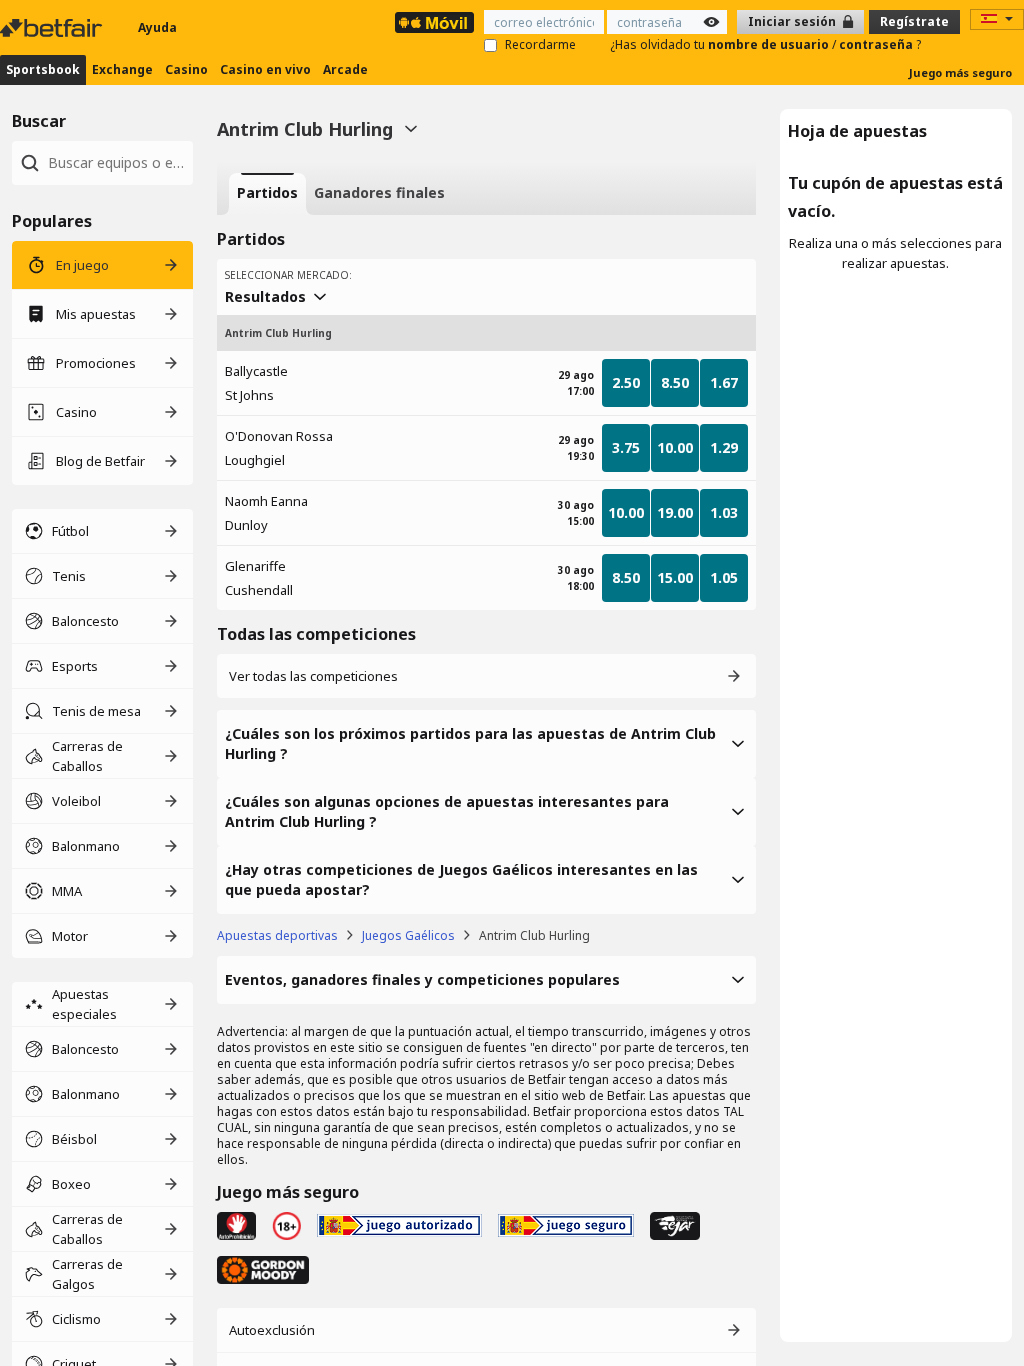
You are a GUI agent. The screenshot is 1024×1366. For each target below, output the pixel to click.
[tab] (267, 194)
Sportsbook (43, 69)
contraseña (877, 44)
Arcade (345, 69)
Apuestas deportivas (277, 935)
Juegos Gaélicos (408, 935)
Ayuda (157, 27)
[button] (486, 744)
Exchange (122, 69)
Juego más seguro (960, 72)
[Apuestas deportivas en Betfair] (434, 22)
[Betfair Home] (53, 28)
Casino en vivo (265, 69)
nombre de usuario (770, 44)
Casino (186, 69)
